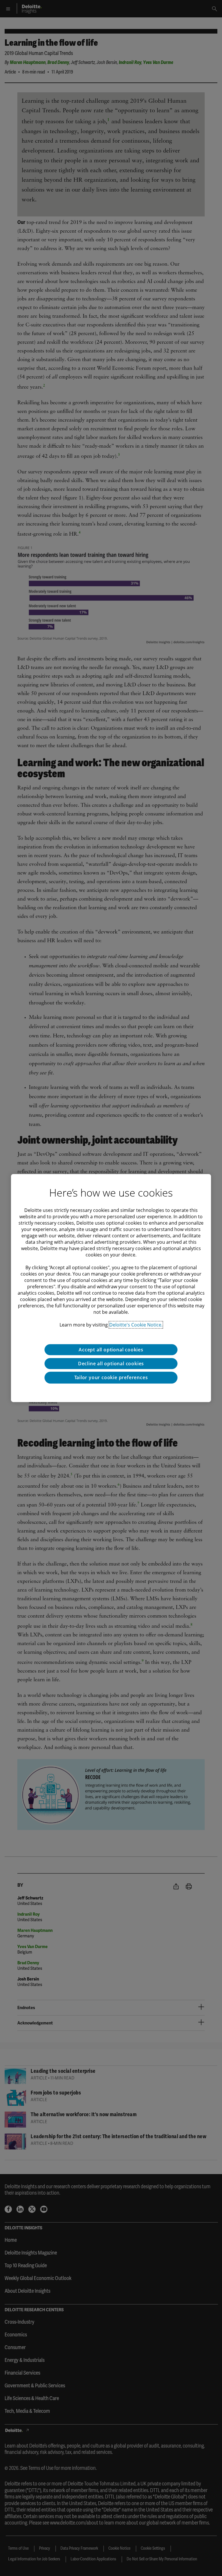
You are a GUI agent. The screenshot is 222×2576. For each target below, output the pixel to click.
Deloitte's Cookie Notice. (136, 1325)
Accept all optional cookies (111, 1350)
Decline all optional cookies (111, 1364)
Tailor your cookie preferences (111, 1377)
